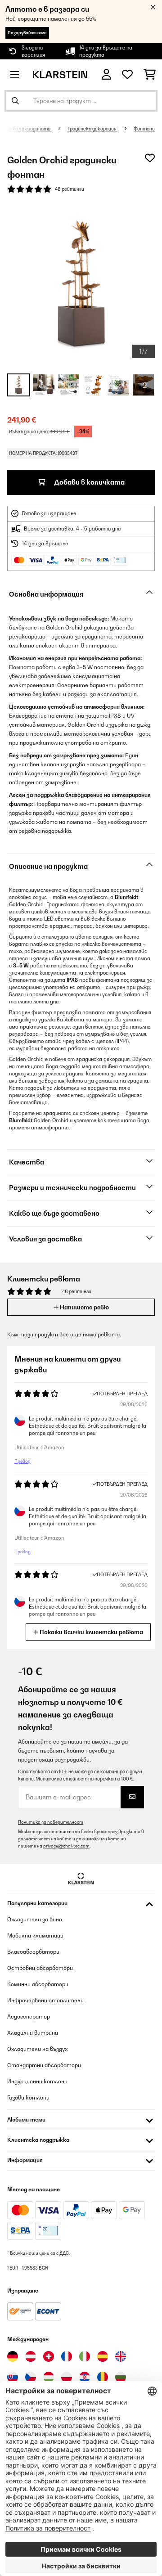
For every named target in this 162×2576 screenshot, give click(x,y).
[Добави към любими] (150, 158)
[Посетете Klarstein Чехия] (31, 2377)
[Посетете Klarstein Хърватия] (85, 2377)
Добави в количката (89, 482)
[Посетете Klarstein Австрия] (31, 2356)
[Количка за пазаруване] (150, 75)
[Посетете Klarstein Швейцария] (49, 2356)
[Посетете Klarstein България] (121, 2377)
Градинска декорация (92, 129)
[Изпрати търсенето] (15, 101)
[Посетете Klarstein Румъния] (103, 2377)
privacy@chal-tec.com (66, 1846)
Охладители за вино (35, 1919)
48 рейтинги (70, 189)
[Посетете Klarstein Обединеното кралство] (121, 2356)
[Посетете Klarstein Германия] (13, 2356)
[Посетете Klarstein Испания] (103, 2356)
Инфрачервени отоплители (45, 2000)
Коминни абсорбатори (38, 1984)
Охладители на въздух (37, 2049)
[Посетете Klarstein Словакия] (13, 2377)
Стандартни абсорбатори (44, 2065)
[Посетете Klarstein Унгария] (49, 2377)
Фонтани (144, 129)
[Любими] (127, 75)
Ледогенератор (29, 2016)
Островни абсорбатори (40, 1968)
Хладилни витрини (33, 2033)
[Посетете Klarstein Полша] (67, 2377)
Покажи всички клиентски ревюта (91, 1632)
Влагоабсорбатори (33, 1952)
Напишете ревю (84, 1307)
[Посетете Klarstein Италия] (85, 2356)
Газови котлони (28, 2097)
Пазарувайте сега (27, 33)
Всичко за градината (26, 129)
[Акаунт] (106, 74)
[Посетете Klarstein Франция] (67, 2356)
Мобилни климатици (35, 1935)
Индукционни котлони (37, 2081)
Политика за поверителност (51, 1822)
